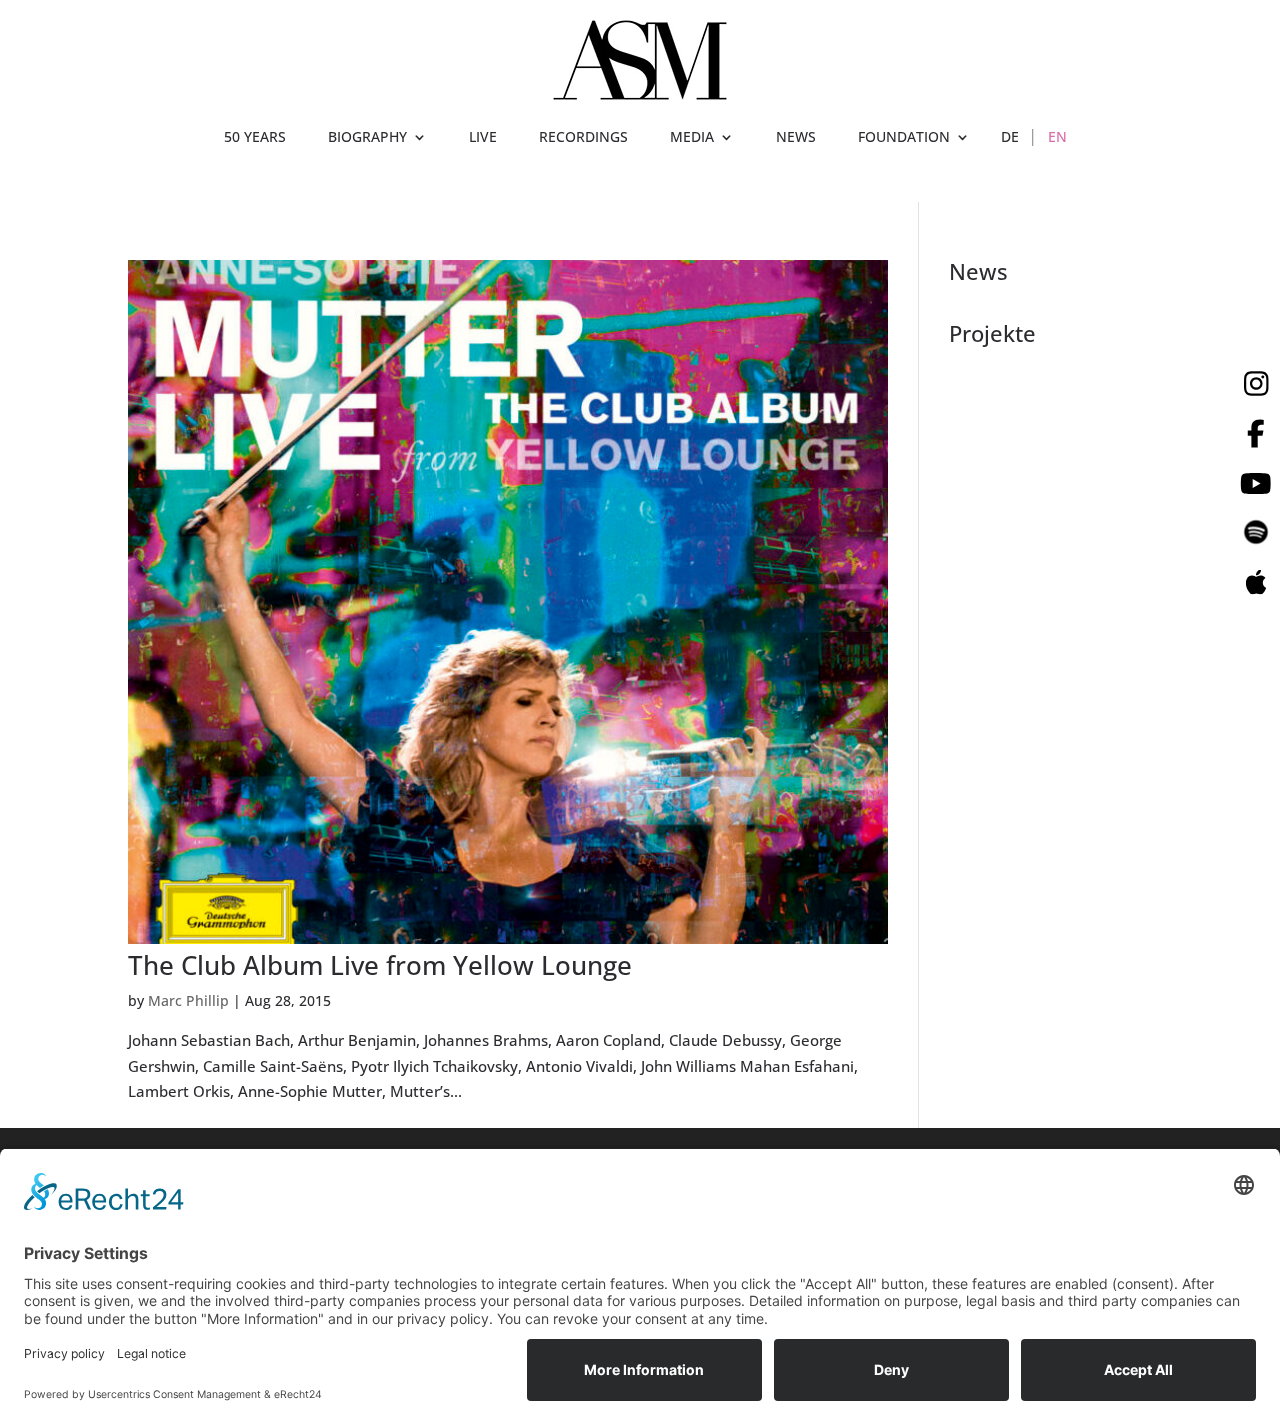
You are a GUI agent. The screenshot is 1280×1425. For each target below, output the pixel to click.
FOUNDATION (904, 138)
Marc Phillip (188, 1000)
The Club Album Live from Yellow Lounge (380, 965)
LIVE (483, 138)
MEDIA (692, 138)
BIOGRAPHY (367, 138)
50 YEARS (255, 138)
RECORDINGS (583, 138)
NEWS (796, 138)
